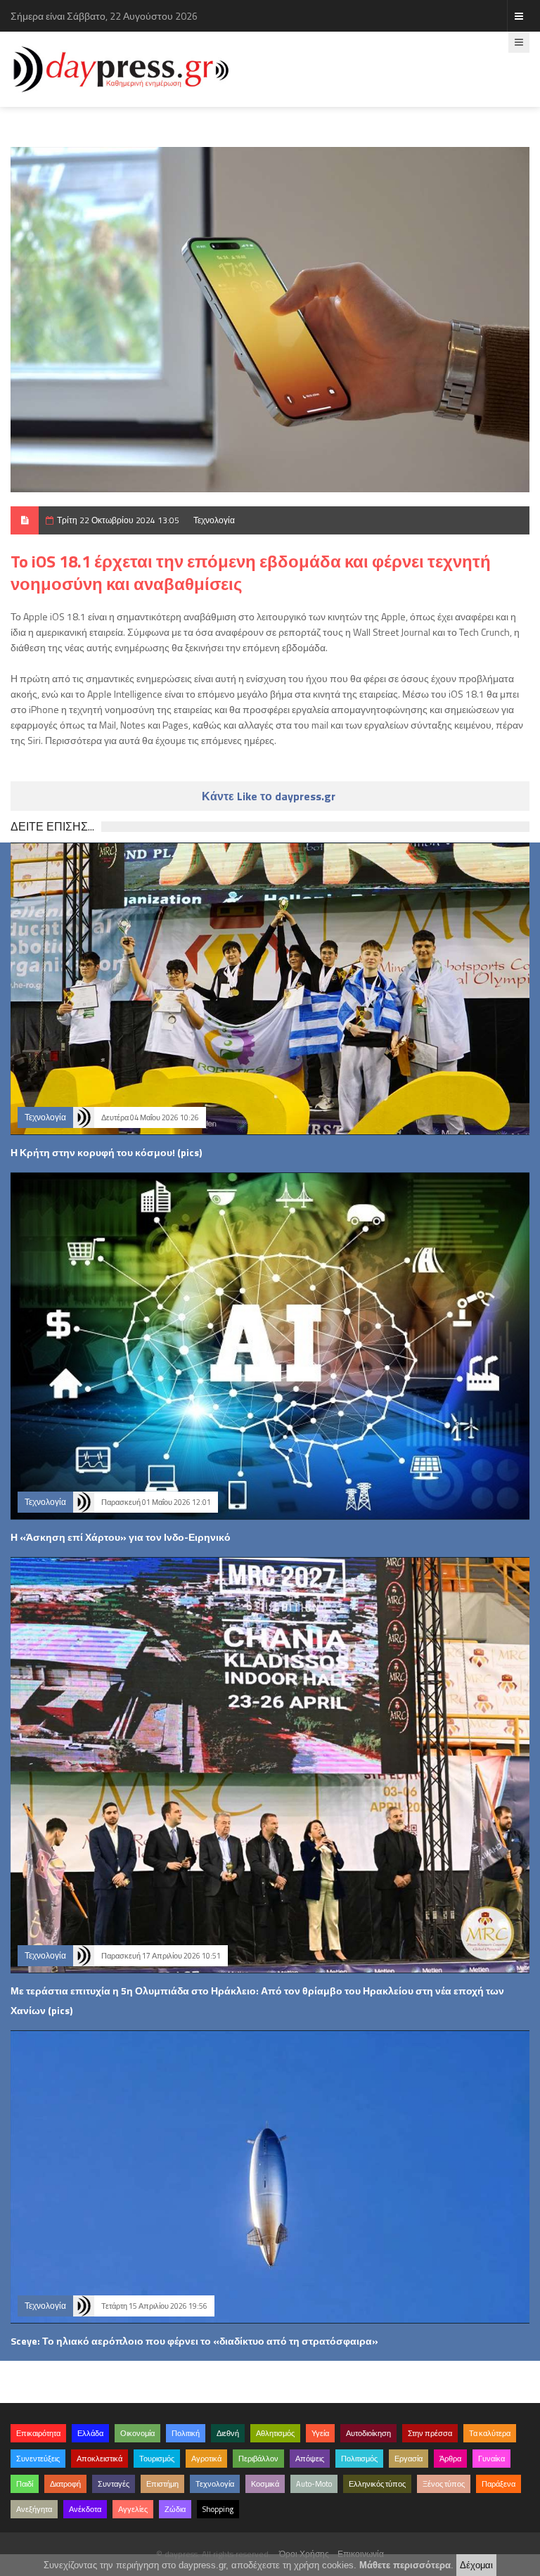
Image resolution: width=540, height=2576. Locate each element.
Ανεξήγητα (34, 2509)
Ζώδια (175, 2509)
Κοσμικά (265, 2484)
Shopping (218, 2509)
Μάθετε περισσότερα (405, 2565)
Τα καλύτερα (490, 2433)
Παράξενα (499, 2484)
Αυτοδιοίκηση (368, 2433)
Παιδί (25, 2484)
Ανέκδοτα (85, 2509)
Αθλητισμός (275, 2433)
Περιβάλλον (258, 2459)
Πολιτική (186, 2433)
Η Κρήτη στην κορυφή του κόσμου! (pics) (106, 1152)
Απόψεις (310, 2459)
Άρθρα (450, 2459)
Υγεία (320, 2433)
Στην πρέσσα (430, 2433)
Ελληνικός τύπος (377, 2484)
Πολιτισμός (359, 2459)
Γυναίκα (491, 2459)
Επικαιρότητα (38, 2433)
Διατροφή (65, 2484)
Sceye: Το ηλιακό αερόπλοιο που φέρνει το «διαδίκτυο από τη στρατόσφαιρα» (194, 2341)
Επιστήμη (162, 2484)
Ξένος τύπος (444, 2484)
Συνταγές (114, 2484)
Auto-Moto (314, 2484)
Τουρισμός (157, 2459)
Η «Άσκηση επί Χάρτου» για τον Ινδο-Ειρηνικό (121, 1537)
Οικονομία (137, 2433)
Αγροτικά (206, 2459)
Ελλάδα (90, 2433)
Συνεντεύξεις (38, 2459)
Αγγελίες (133, 2509)
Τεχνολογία (214, 520)
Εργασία (409, 2459)
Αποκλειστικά (99, 2459)
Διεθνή (228, 2433)
